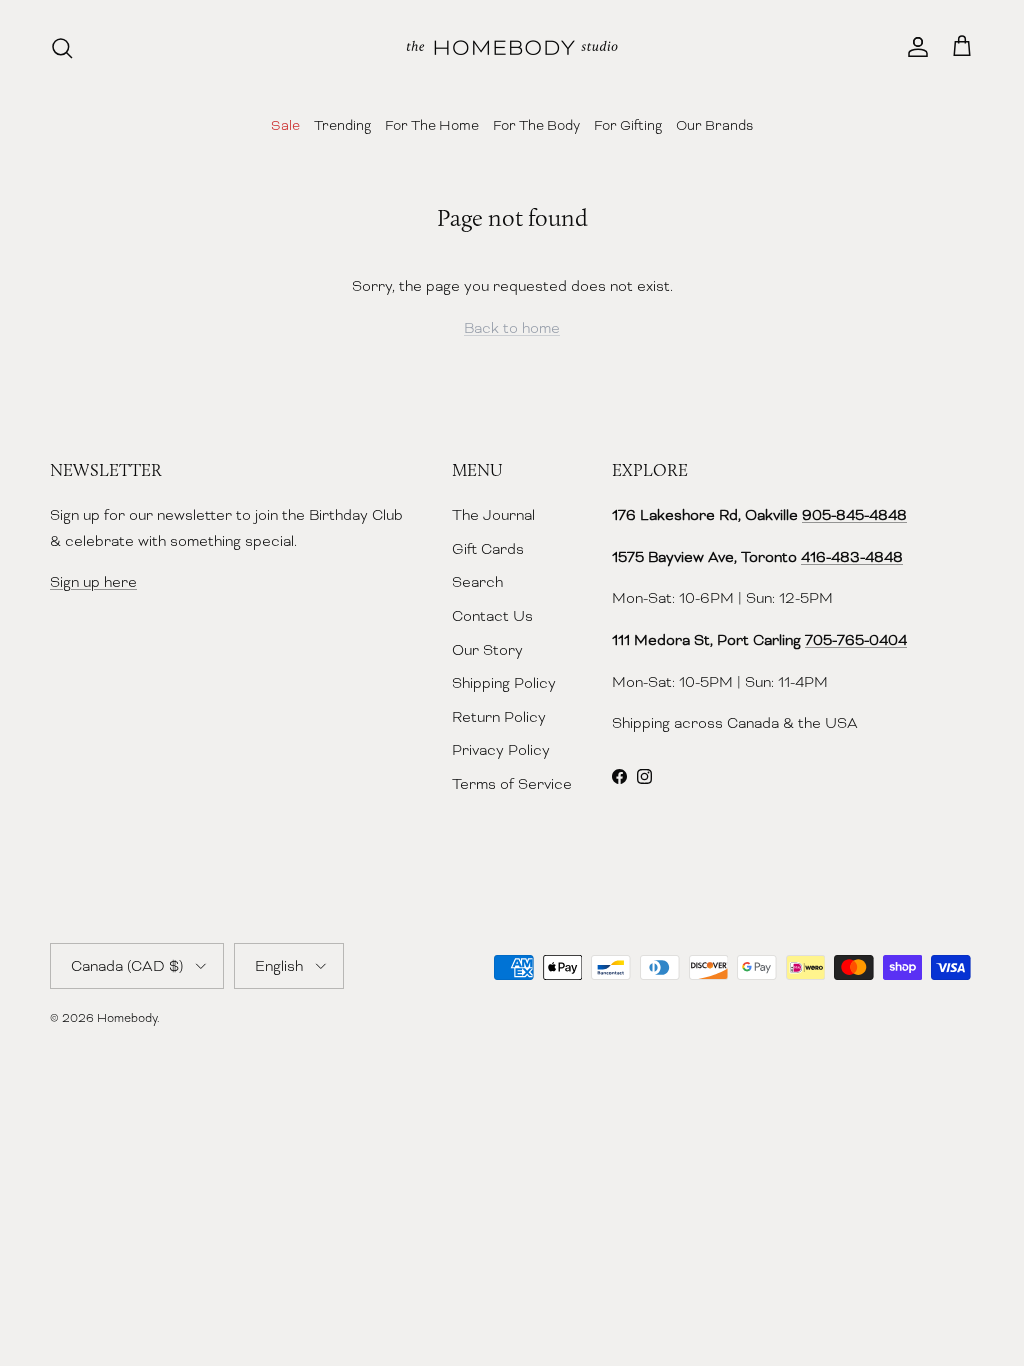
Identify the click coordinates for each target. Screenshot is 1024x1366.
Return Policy (499, 717)
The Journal (493, 515)
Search (477, 582)
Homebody (127, 1018)
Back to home (512, 328)
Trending (342, 125)
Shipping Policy (504, 683)
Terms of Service (512, 784)
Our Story (487, 650)
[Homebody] (512, 47)
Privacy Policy (501, 750)
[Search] (62, 48)
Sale (285, 125)
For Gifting (628, 125)
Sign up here (93, 582)
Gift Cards (488, 549)
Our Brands (714, 125)
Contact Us (492, 616)
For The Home (432, 125)
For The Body (536, 125)
